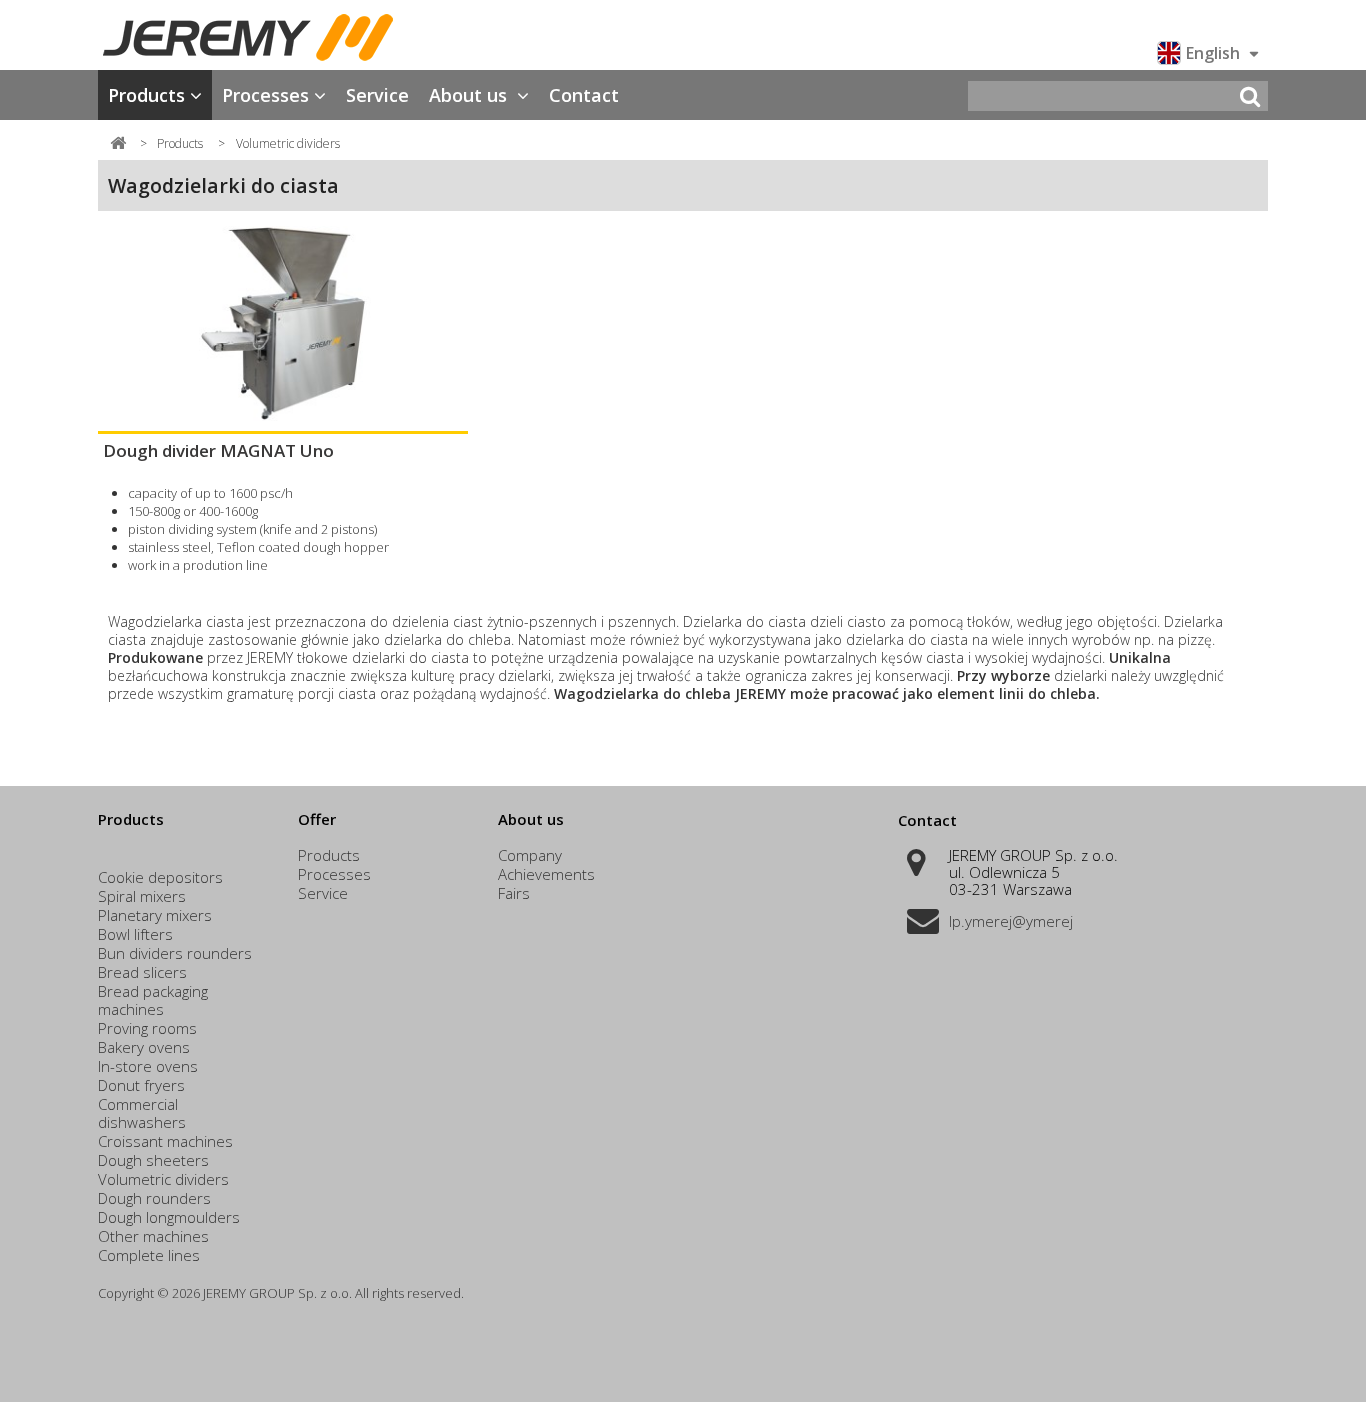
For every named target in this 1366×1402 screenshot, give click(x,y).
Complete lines (149, 1255)
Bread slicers (142, 972)
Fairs (514, 893)
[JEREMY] (283, 37)
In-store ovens (148, 1066)
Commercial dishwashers (142, 1113)
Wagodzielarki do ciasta (223, 185)
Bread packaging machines (153, 1000)
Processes (265, 95)
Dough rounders (154, 1198)
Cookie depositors (160, 877)
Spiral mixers (142, 896)
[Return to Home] (118, 142)
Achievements (546, 874)
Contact (584, 95)
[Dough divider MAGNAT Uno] (283, 323)
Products (146, 95)
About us (470, 95)
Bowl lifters (135, 934)
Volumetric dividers (163, 1179)
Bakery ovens (144, 1047)
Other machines (153, 1236)
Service (377, 95)
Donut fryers (141, 1085)
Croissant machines (165, 1141)
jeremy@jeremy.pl (1011, 921)
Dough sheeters (153, 1160)
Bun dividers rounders (175, 953)
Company (530, 855)
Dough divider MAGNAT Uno (218, 450)
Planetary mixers (155, 915)
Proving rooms (147, 1028)
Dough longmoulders (169, 1217)
